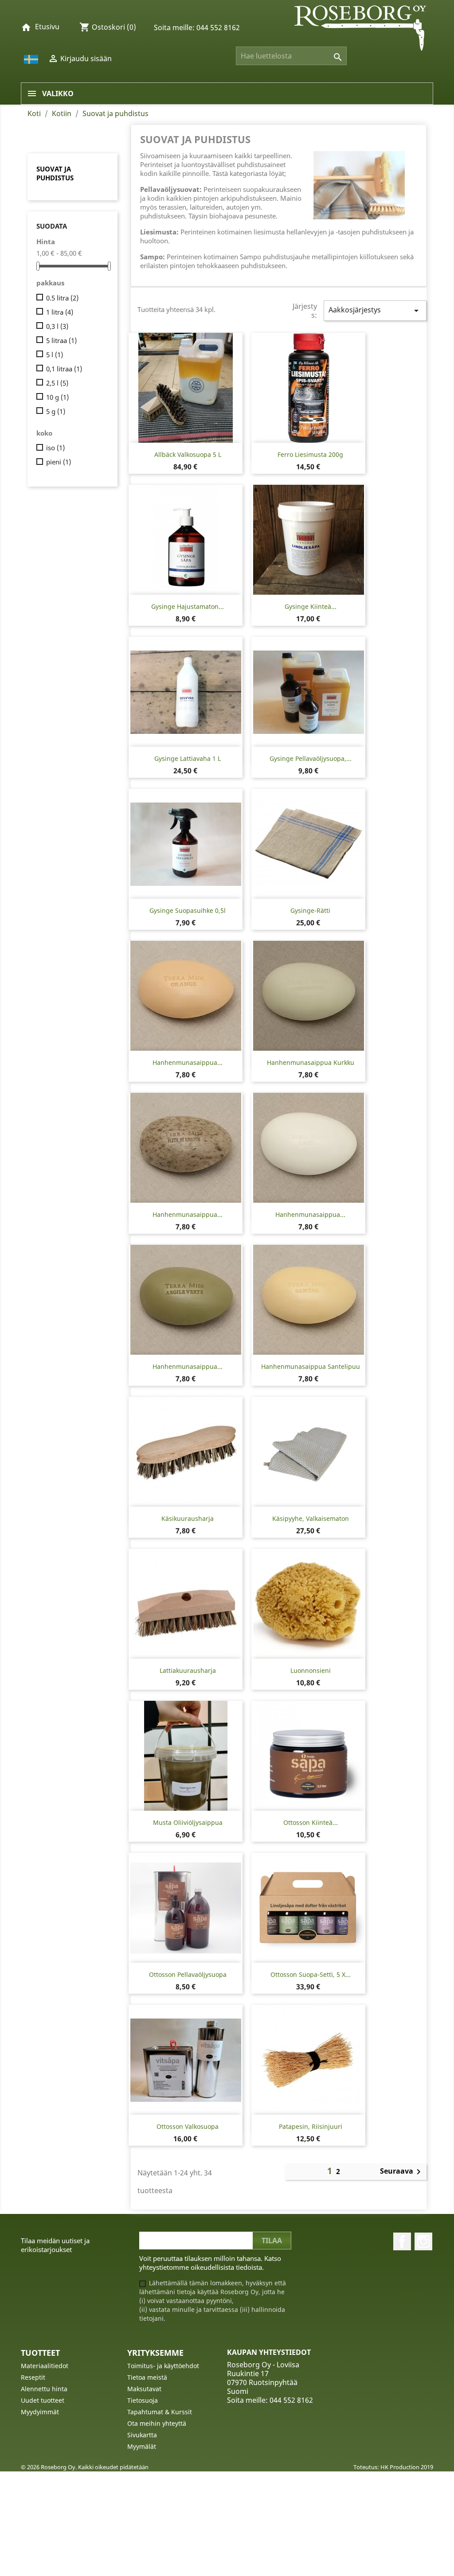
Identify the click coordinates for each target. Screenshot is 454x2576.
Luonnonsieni (311, 1670)
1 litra (60, 312)
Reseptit (33, 2377)
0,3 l (57, 326)
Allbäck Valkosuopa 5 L (188, 454)
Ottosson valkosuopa (188, 2126)
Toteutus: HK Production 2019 (393, 2467)
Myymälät (142, 2446)
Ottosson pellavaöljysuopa (188, 1974)
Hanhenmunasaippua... (188, 1062)
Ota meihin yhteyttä (157, 2423)
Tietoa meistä (147, 2377)
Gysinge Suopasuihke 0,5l (188, 910)
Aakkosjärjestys (375, 310)
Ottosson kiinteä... (311, 1822)
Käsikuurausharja (188, 1518)
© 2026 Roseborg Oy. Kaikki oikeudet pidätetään (85, 2467)
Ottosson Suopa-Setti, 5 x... (311, 1974)
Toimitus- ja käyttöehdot (163, 2366)
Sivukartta (142, 2435)
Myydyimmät (40, 2412)
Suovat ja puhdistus (55, 173)
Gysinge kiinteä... (311, 606)
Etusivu (47, 27)
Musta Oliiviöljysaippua (188, 1822)
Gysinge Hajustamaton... (188, 606)
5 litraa (61, 340)
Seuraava (402, 2172)
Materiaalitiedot (45, 2366)
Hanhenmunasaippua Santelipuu (311, 1366)
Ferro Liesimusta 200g (310, 454)
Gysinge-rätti (310, 910)
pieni (59, 462)
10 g (57, 397)
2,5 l (57, 383)
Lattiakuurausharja (188, 1670)
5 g (56, 411)
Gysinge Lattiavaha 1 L (188, 758)
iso (55, 448)
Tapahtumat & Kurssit (160, 2412)
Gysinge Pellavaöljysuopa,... (311, 758)
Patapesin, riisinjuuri (311, 2126)
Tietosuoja (143, 2400)
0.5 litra (62, 298)
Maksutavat (144, 2389)
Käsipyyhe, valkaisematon (311, 1518)
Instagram (423, 2241)
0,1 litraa (64, 369)
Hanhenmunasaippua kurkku (311, 1062)
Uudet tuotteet (43, 2400)
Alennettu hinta (44, 2389)
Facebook (402, 2241)
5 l (55, 355)
